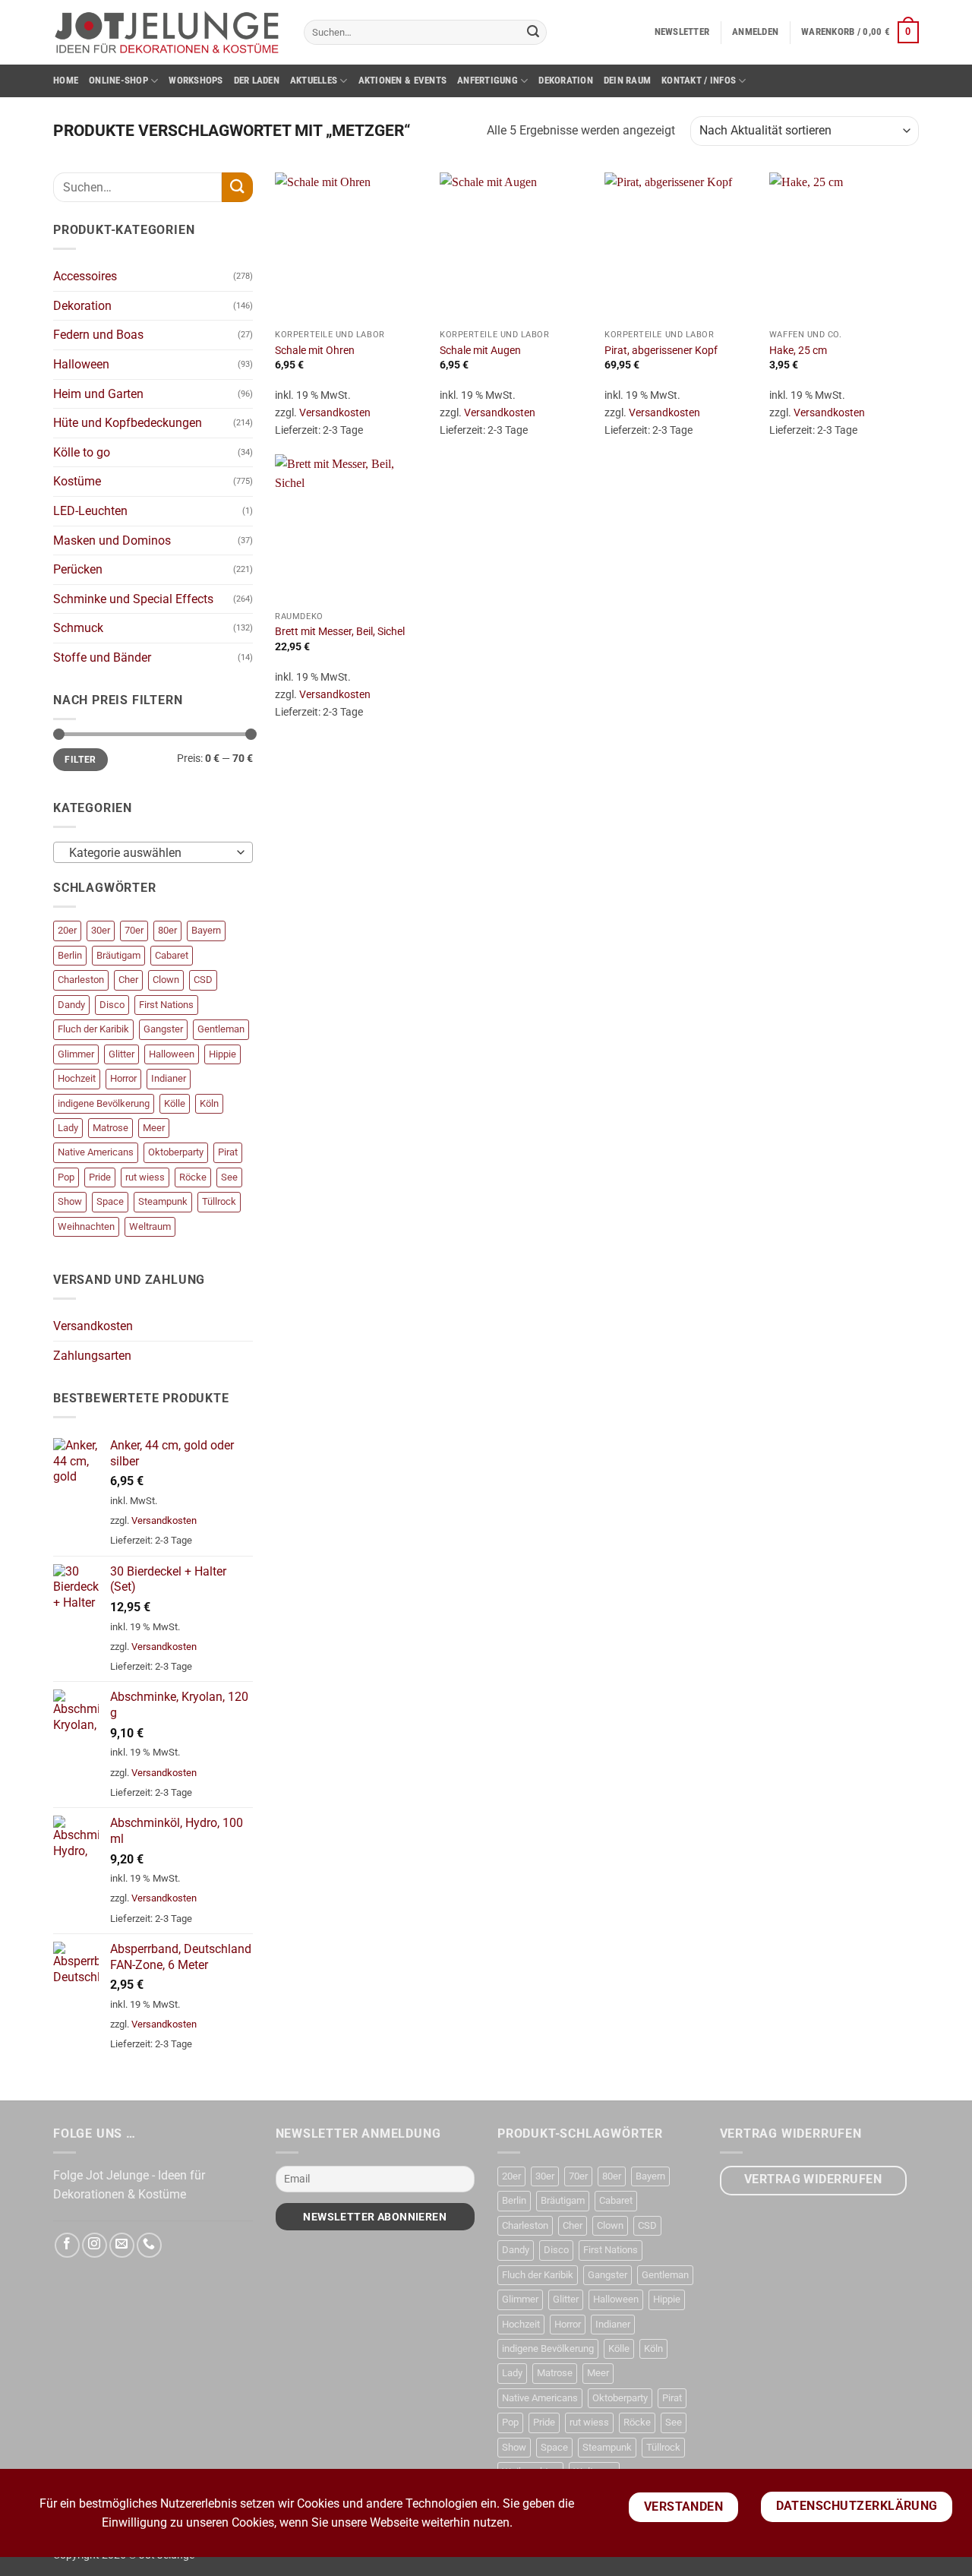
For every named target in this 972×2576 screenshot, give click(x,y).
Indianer (169, 1078)
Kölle (175, 1103)
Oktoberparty (176, 1152)
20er (67, 930)
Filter (80, 760)
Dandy (71, 1005)
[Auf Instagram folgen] (95, 2245)
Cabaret (172, 955)
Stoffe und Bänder (102, 657)
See (229, 1177)
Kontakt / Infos (699, 80)
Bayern (206, 930)
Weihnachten (86, 1226)
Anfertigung (488, 80)
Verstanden (684, 2507)
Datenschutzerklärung (857, 2506)
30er (101, 930)
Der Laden (257, 80)
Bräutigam (118, 955)
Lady (68, 1128)
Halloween (81, 364)
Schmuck (78, 628)
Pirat (228, 1152)
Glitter (121, 1054)
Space (110, 1201)
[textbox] (149, 853)
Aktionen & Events (402, 80)
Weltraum (150, 1226)
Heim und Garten (98, 394)
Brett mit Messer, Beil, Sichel (340, 632)
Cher (128, 980)
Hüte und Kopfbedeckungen (128, 423)
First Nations (166, 1005)
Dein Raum (627, 80)
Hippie (222, 1054)
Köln (209, 1103)
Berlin (70, 955)
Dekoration (566, 80)
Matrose (110, 1128)
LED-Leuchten (90, 511)
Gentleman (221, 1029)
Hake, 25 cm (798, 351)
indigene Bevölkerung (104, 1103)
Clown (166, 980)
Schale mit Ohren (315, 351)
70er (134, 930)
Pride (100, 1177)
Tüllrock (219, 1201)
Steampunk (163, 1201)
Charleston (81, 980)
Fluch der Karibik (93, 1029)
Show (70, 1201)
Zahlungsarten (92, 1356)
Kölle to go (82, 452)
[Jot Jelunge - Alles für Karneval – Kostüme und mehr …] (167, 32)
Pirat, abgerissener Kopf (661, 351)
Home (66, 80)
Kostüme (77, 481)
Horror (123, 1078)
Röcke (193, 1177)
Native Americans (96, 1152)
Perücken (78, 569)
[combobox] (153, 852)
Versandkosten (93, 1326)
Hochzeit (77, 1078)
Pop (66, 1177)
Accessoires (85, 276)
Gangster (163, 1029)
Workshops (196, 80)
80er (167, 930)
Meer (154, 1128)
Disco (112, 1005)
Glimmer (76, 1054)
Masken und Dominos (112, 540)
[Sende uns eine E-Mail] (122, 2245)
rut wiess (145, 1177)
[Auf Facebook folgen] (67, 2245)
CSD (203, 980)
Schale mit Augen (480, 351)
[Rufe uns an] (149, 2245)
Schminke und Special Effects (133, 599)
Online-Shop (118, 80)
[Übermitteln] (533, 33)
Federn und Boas (98, 335)
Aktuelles (314, 80)
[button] (682, 32)
